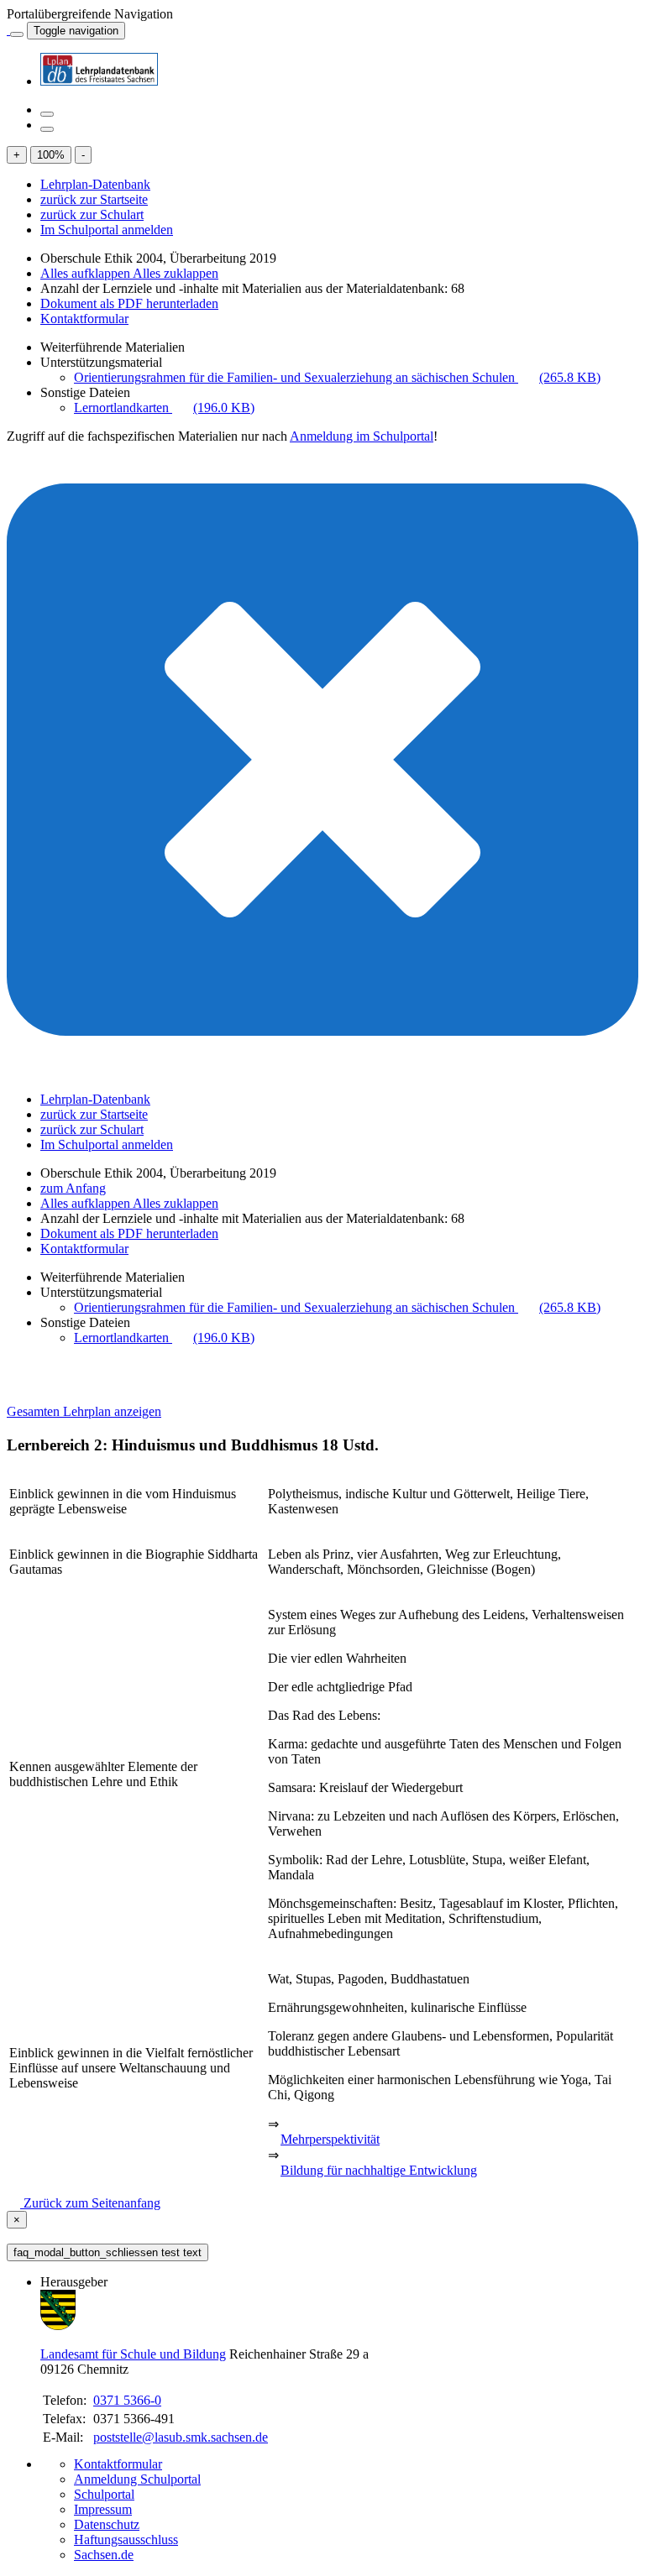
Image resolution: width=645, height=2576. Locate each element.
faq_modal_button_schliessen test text (107, 2252)
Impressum (103, 2509)
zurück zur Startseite (94, 199)
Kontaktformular (84, 319)
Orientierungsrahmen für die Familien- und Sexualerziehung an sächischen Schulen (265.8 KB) (337, 377)
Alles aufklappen (87, 273)
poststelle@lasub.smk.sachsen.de (181, 2437)
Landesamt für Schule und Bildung (133, 2354)
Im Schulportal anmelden (107, 230)
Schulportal (104, 2494)
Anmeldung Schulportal (137, 2479)
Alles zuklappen (176, 273)
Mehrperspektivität (330, 2139)
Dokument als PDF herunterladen (129, 303)
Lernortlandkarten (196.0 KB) (164, 408)
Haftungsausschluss (126, 2539)
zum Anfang (73, 1188)
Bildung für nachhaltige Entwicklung (379, 2170)
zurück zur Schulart (92, 214)
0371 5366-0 (127, 2400)
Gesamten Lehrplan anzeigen (84, 1411)
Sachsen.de (104, 2555)
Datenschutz (107, 2524)
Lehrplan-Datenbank (95, 184)
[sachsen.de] (8, 30)
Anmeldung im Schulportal (362, 436)
